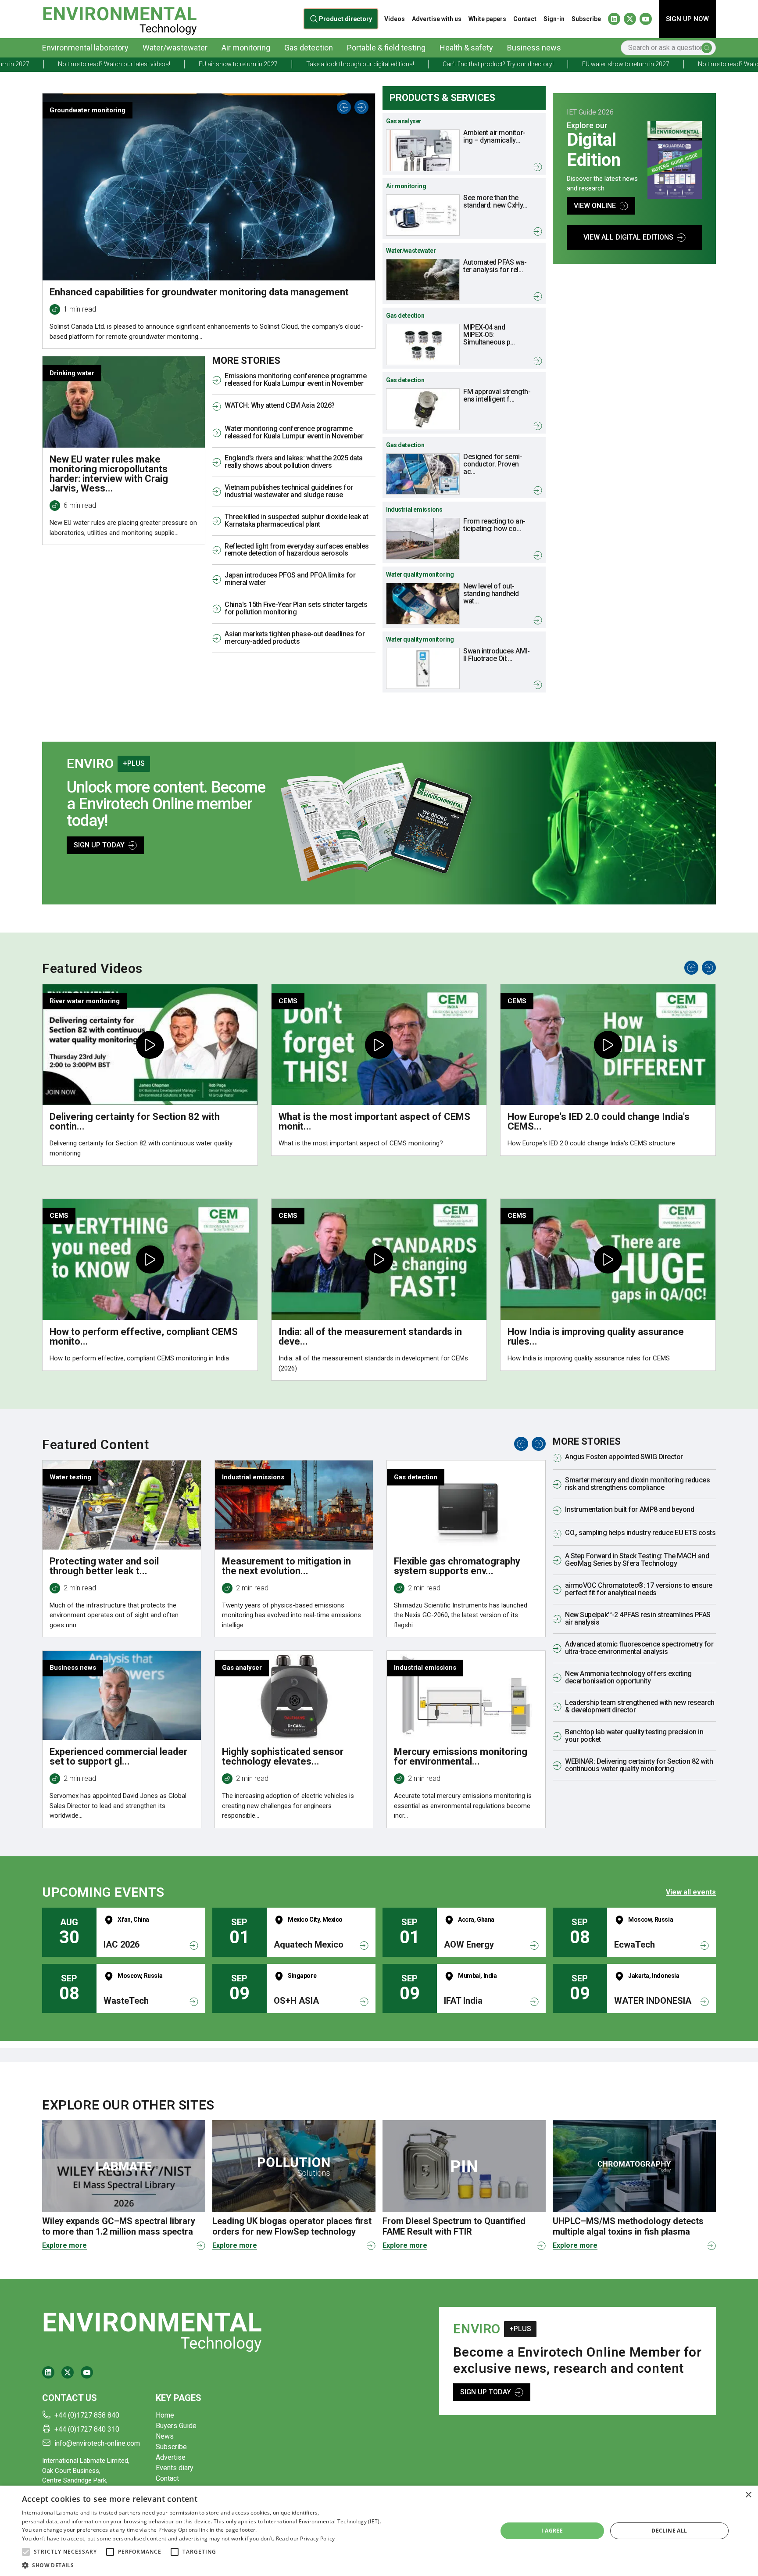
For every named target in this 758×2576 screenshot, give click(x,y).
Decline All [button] (669, 2531)
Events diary (175, 2468)
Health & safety (466, 48)
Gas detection (309, 48)
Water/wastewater (175, 48)
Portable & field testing (386, 48)
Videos (395, 19)
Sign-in (554, 19)
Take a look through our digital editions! (215, 64)
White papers (487, 19)
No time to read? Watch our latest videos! (609, 64)
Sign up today (99, 845)
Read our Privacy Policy (306, 2538)
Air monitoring (246, 48)
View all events (691, 1892)
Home (165, 2415)
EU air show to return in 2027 (93, 64)
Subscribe (586, 19)
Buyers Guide (176, 2426)
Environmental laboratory (85, 48)
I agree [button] (552, 2531)
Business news (534, 48)
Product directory (345, 19)
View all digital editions (628, 237)
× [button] (748, 2495)
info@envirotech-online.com (97, 2443)
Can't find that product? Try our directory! (353, 64)
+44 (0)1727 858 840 (87, 2415)
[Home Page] (120, 19)
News (165, 2436)
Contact (525, 19)
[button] (26, 2552)
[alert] (379, 2531)
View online (595, 206)
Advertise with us (437, 19)
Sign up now (687, 19)
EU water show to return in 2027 (481, 64)
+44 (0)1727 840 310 (87, 2429)
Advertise (171, 2457)
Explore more (64, 2245)
